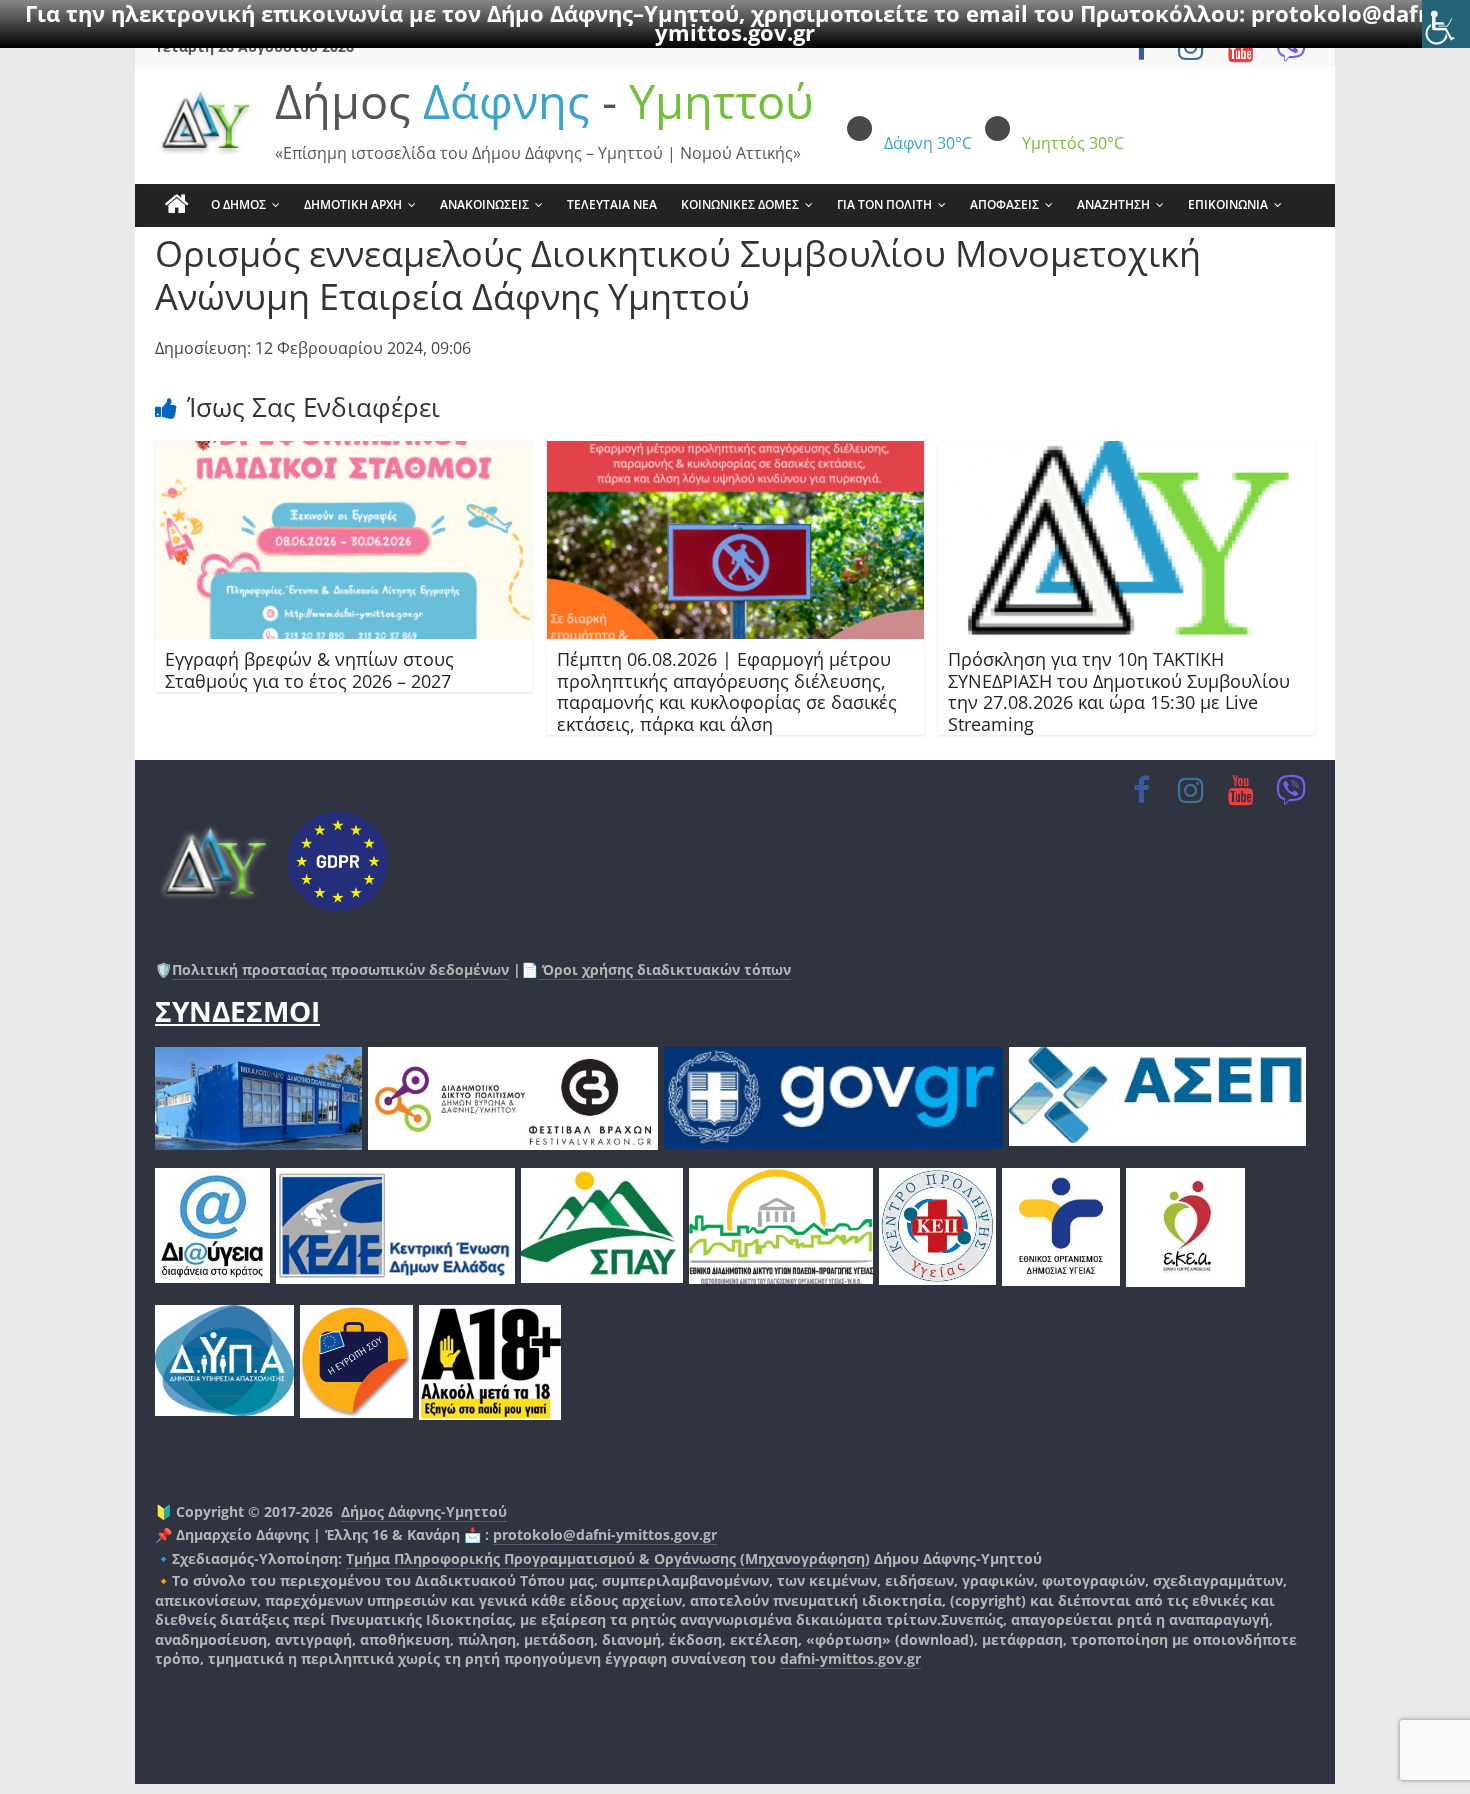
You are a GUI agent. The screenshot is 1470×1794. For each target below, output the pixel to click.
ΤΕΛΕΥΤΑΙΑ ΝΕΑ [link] (612, 204)
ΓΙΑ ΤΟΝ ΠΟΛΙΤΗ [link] (884, 204)
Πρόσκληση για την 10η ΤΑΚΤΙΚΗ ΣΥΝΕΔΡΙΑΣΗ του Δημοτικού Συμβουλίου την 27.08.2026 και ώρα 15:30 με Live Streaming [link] (1119, 691)
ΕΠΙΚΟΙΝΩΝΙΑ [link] (1228, 204)
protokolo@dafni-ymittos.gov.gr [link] (605, 1534)
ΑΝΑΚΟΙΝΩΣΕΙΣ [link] (484, 204)
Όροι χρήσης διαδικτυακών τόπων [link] (664, 969)
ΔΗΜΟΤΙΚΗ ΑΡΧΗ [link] (353, 204)
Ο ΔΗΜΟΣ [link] (238, 204)
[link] (1446, 24)
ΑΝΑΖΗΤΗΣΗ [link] (1113, 204)
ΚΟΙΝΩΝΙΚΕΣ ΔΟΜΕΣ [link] (740, 204)
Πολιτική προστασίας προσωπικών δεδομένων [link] (340, 969)
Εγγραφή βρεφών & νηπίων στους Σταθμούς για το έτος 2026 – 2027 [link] (309, 670)
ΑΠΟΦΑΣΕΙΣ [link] (1004, 204)
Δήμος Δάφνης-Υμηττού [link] (424, 1511)
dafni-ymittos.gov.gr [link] (850, 1658)
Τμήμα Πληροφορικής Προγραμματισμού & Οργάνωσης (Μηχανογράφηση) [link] (608, 1558)
